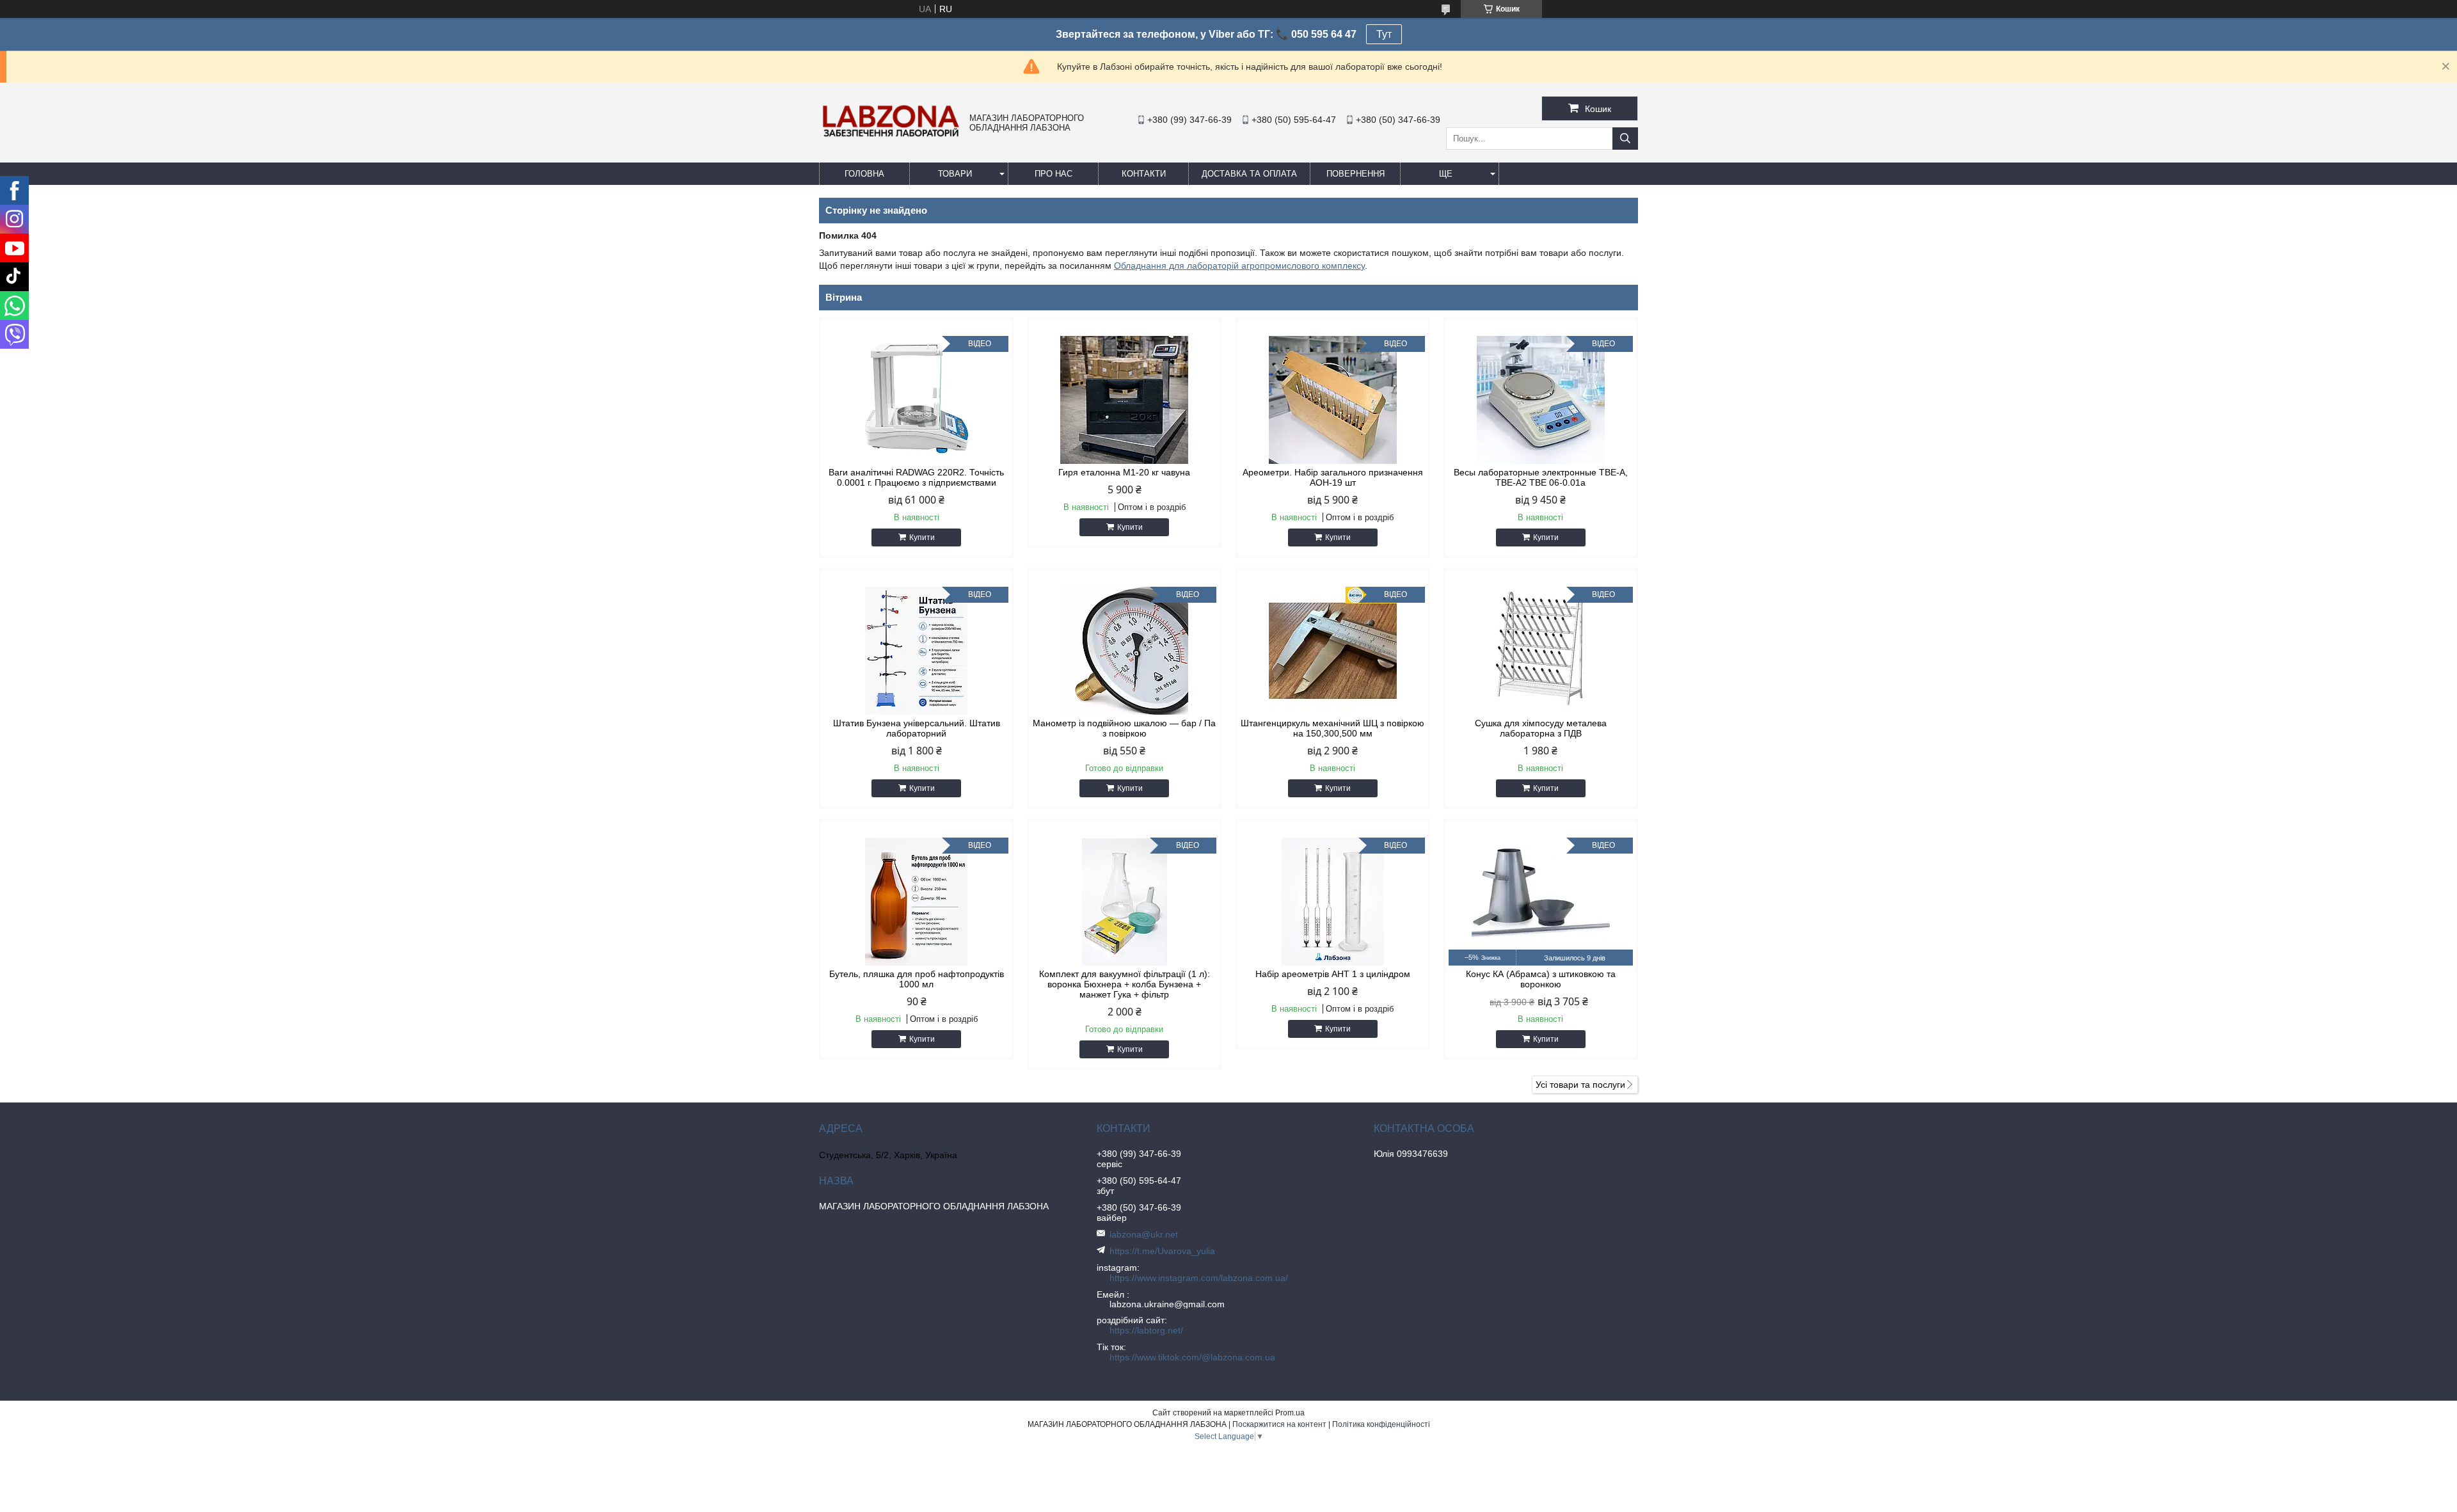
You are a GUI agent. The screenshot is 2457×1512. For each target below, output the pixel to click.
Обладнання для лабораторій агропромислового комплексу (1239, 266)
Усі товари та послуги (1580, 1085)
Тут (1384, 34)
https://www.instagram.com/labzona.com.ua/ (1199, 1278)
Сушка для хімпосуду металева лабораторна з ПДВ (1541, 728)
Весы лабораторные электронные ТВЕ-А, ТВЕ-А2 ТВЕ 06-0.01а (1541, 477)
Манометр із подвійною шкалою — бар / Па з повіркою (1124, 728)
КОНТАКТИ (1144, 174)
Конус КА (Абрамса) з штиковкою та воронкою (1541, 979)
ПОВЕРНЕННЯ (1356, 174)
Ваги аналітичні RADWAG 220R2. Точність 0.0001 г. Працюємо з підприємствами (916, 477)
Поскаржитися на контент (1279, 1424)
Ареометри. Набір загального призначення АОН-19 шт (1333, 477)
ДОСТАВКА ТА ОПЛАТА (1249, 174)
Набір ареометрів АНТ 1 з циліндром (1333, 974)
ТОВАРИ (955, 174)
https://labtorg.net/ (1146, 1330)
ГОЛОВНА (864, 174)
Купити (922, 537)
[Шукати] (1625, 139)
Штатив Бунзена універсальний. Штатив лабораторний (917, 728)
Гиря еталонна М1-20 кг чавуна (1124, 472)
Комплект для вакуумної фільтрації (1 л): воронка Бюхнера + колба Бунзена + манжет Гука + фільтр (1125, 984)
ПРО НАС (1054, 174)
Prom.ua (1290, 1413)
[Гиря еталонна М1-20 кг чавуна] (1124, 400)
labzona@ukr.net (1144, 1234)
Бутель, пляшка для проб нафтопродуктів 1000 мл (917, 979)
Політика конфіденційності (1381, 1424)
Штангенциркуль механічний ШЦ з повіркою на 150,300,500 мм (1332, 728)
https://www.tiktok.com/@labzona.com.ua (1192, 1357)
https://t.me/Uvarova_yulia (1162, 1251)
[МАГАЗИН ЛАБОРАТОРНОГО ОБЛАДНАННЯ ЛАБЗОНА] (891, 136)
